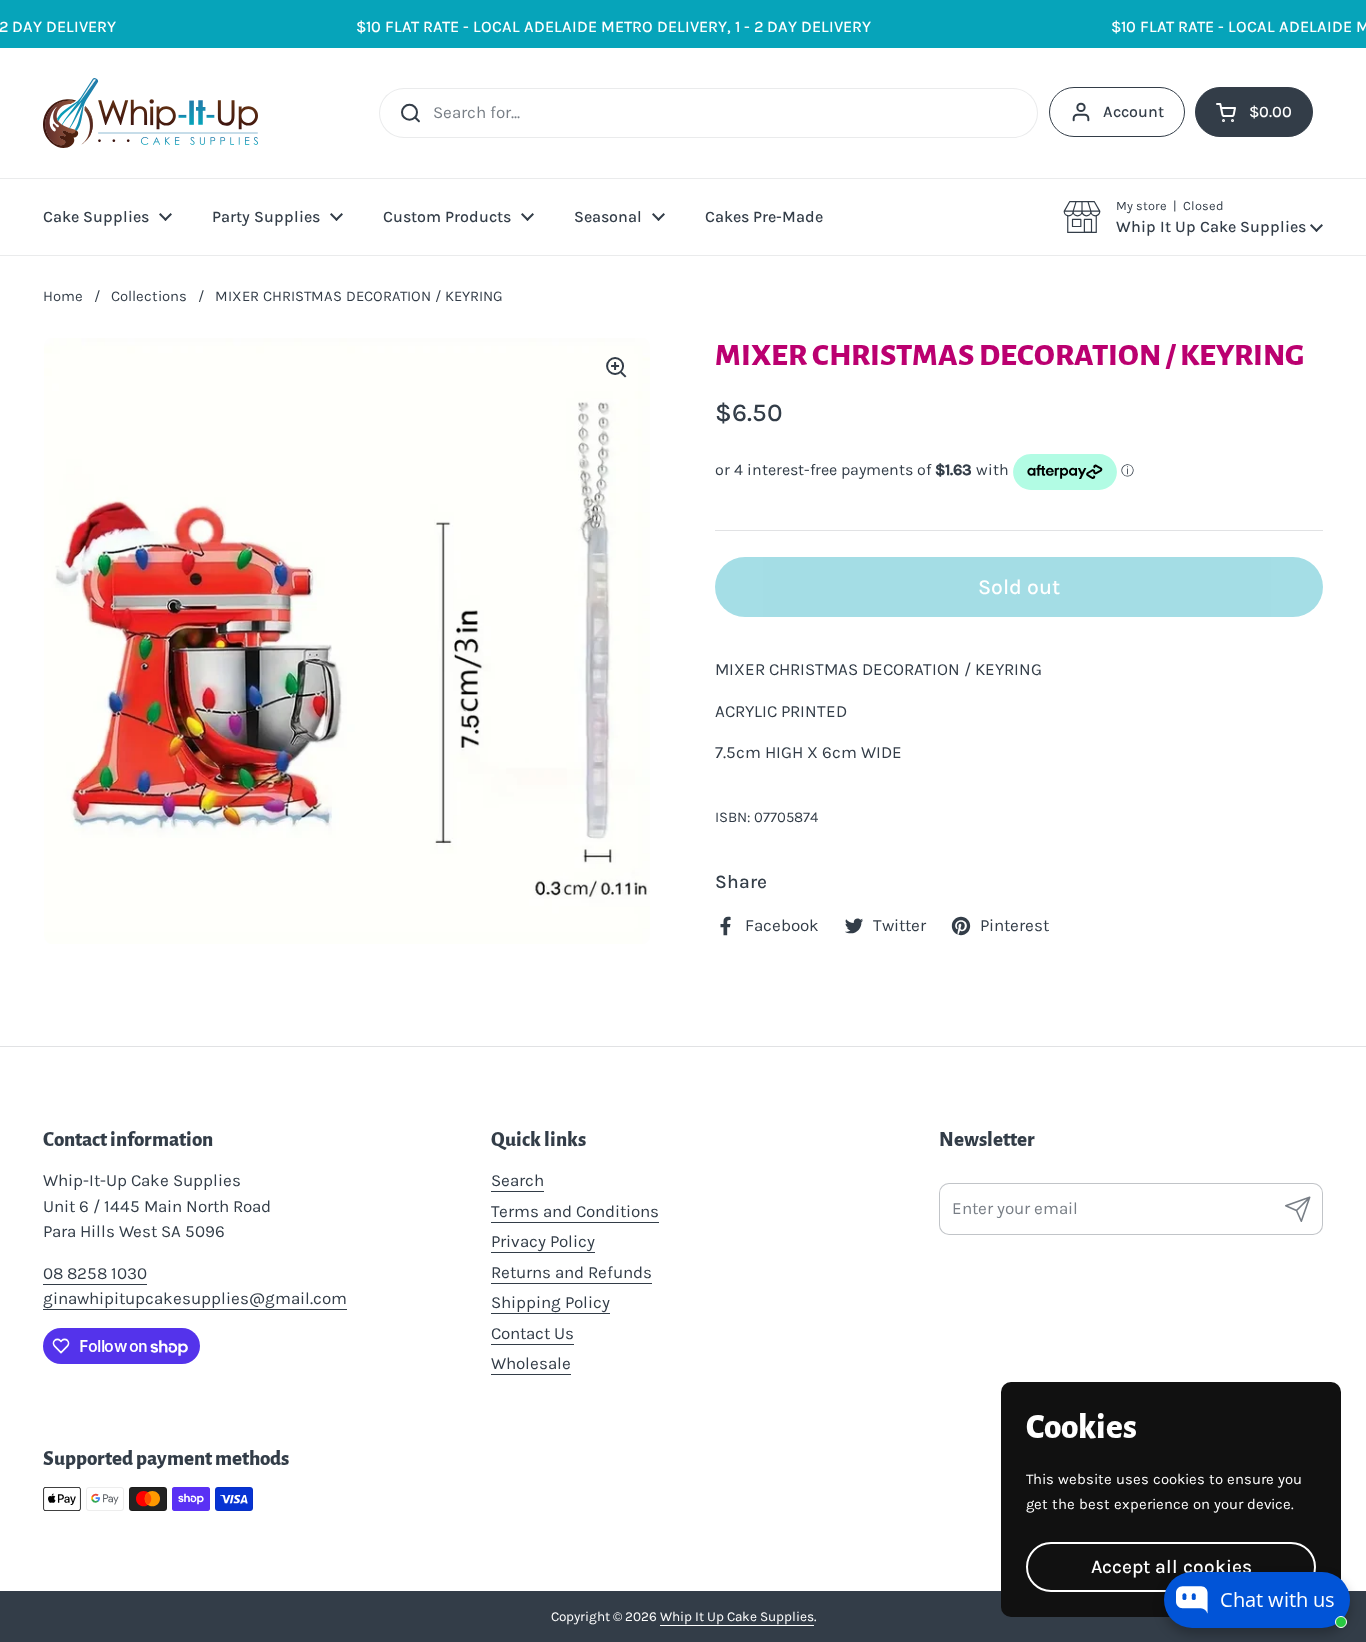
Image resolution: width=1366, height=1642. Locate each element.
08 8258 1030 (95, 1273)
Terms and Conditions (575, 1211)
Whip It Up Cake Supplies (737, 1616)
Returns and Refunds (571, 1272)
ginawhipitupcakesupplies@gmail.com (195, 1298)
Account (1133, 111)
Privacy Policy (543, 1241)
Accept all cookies (1171, 1566)
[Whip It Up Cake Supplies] (150, 113)
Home (63, 296)
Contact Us (532, 1333)
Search (517, 1180)
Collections (149, 296)
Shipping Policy (550, 1302)
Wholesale (531, 1363)
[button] (1193, 217)
